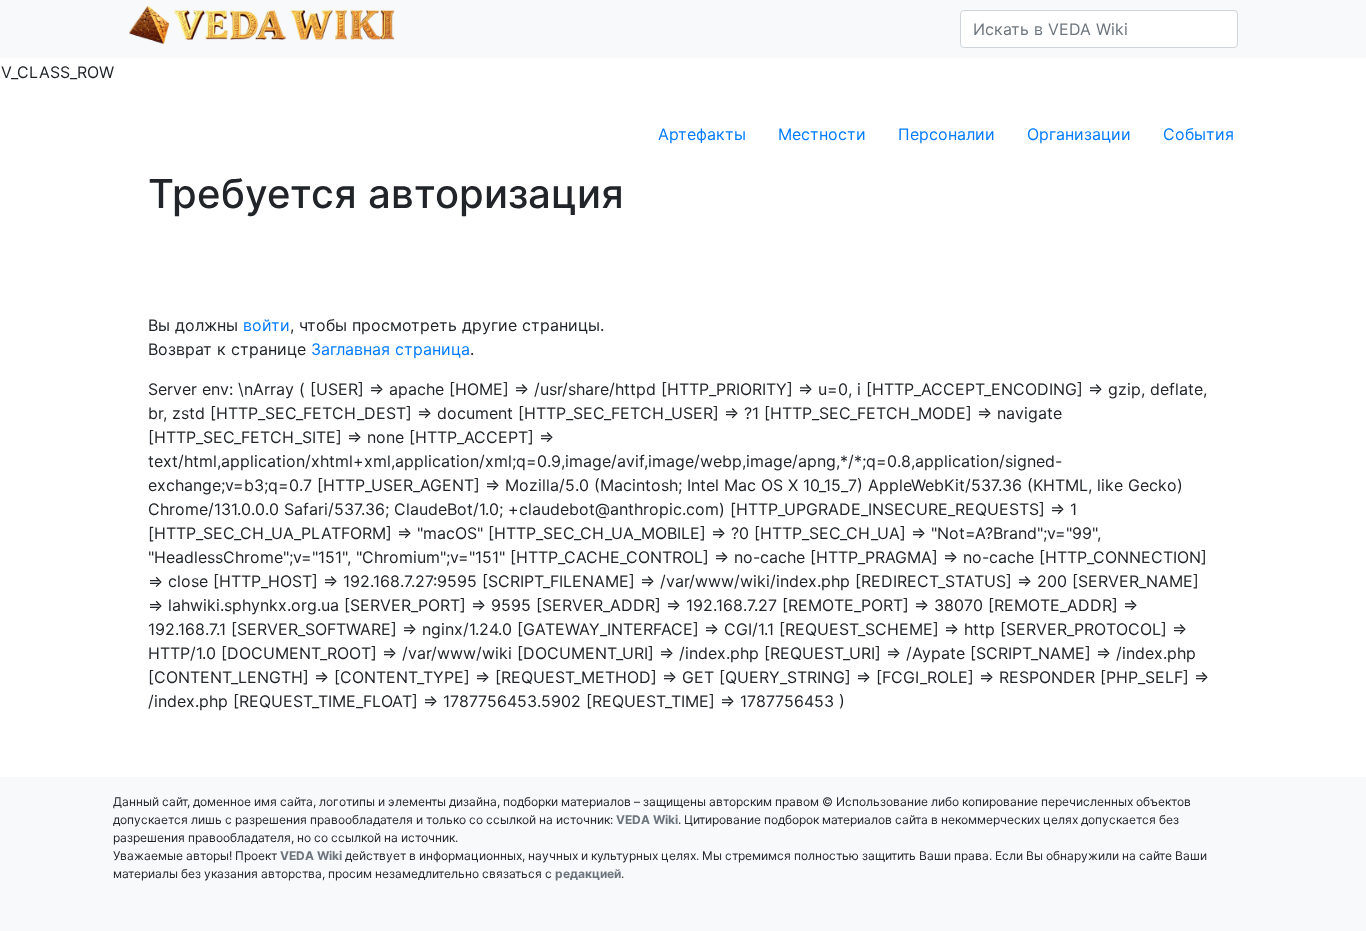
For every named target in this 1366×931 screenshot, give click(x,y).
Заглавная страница (390, 349)
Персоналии (946, 134)
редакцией (588, 873)
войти (266, 325)
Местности (822, 134)
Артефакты (702, 134)
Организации (1079, 134)
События (1198, 134)
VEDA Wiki (647, 819)
